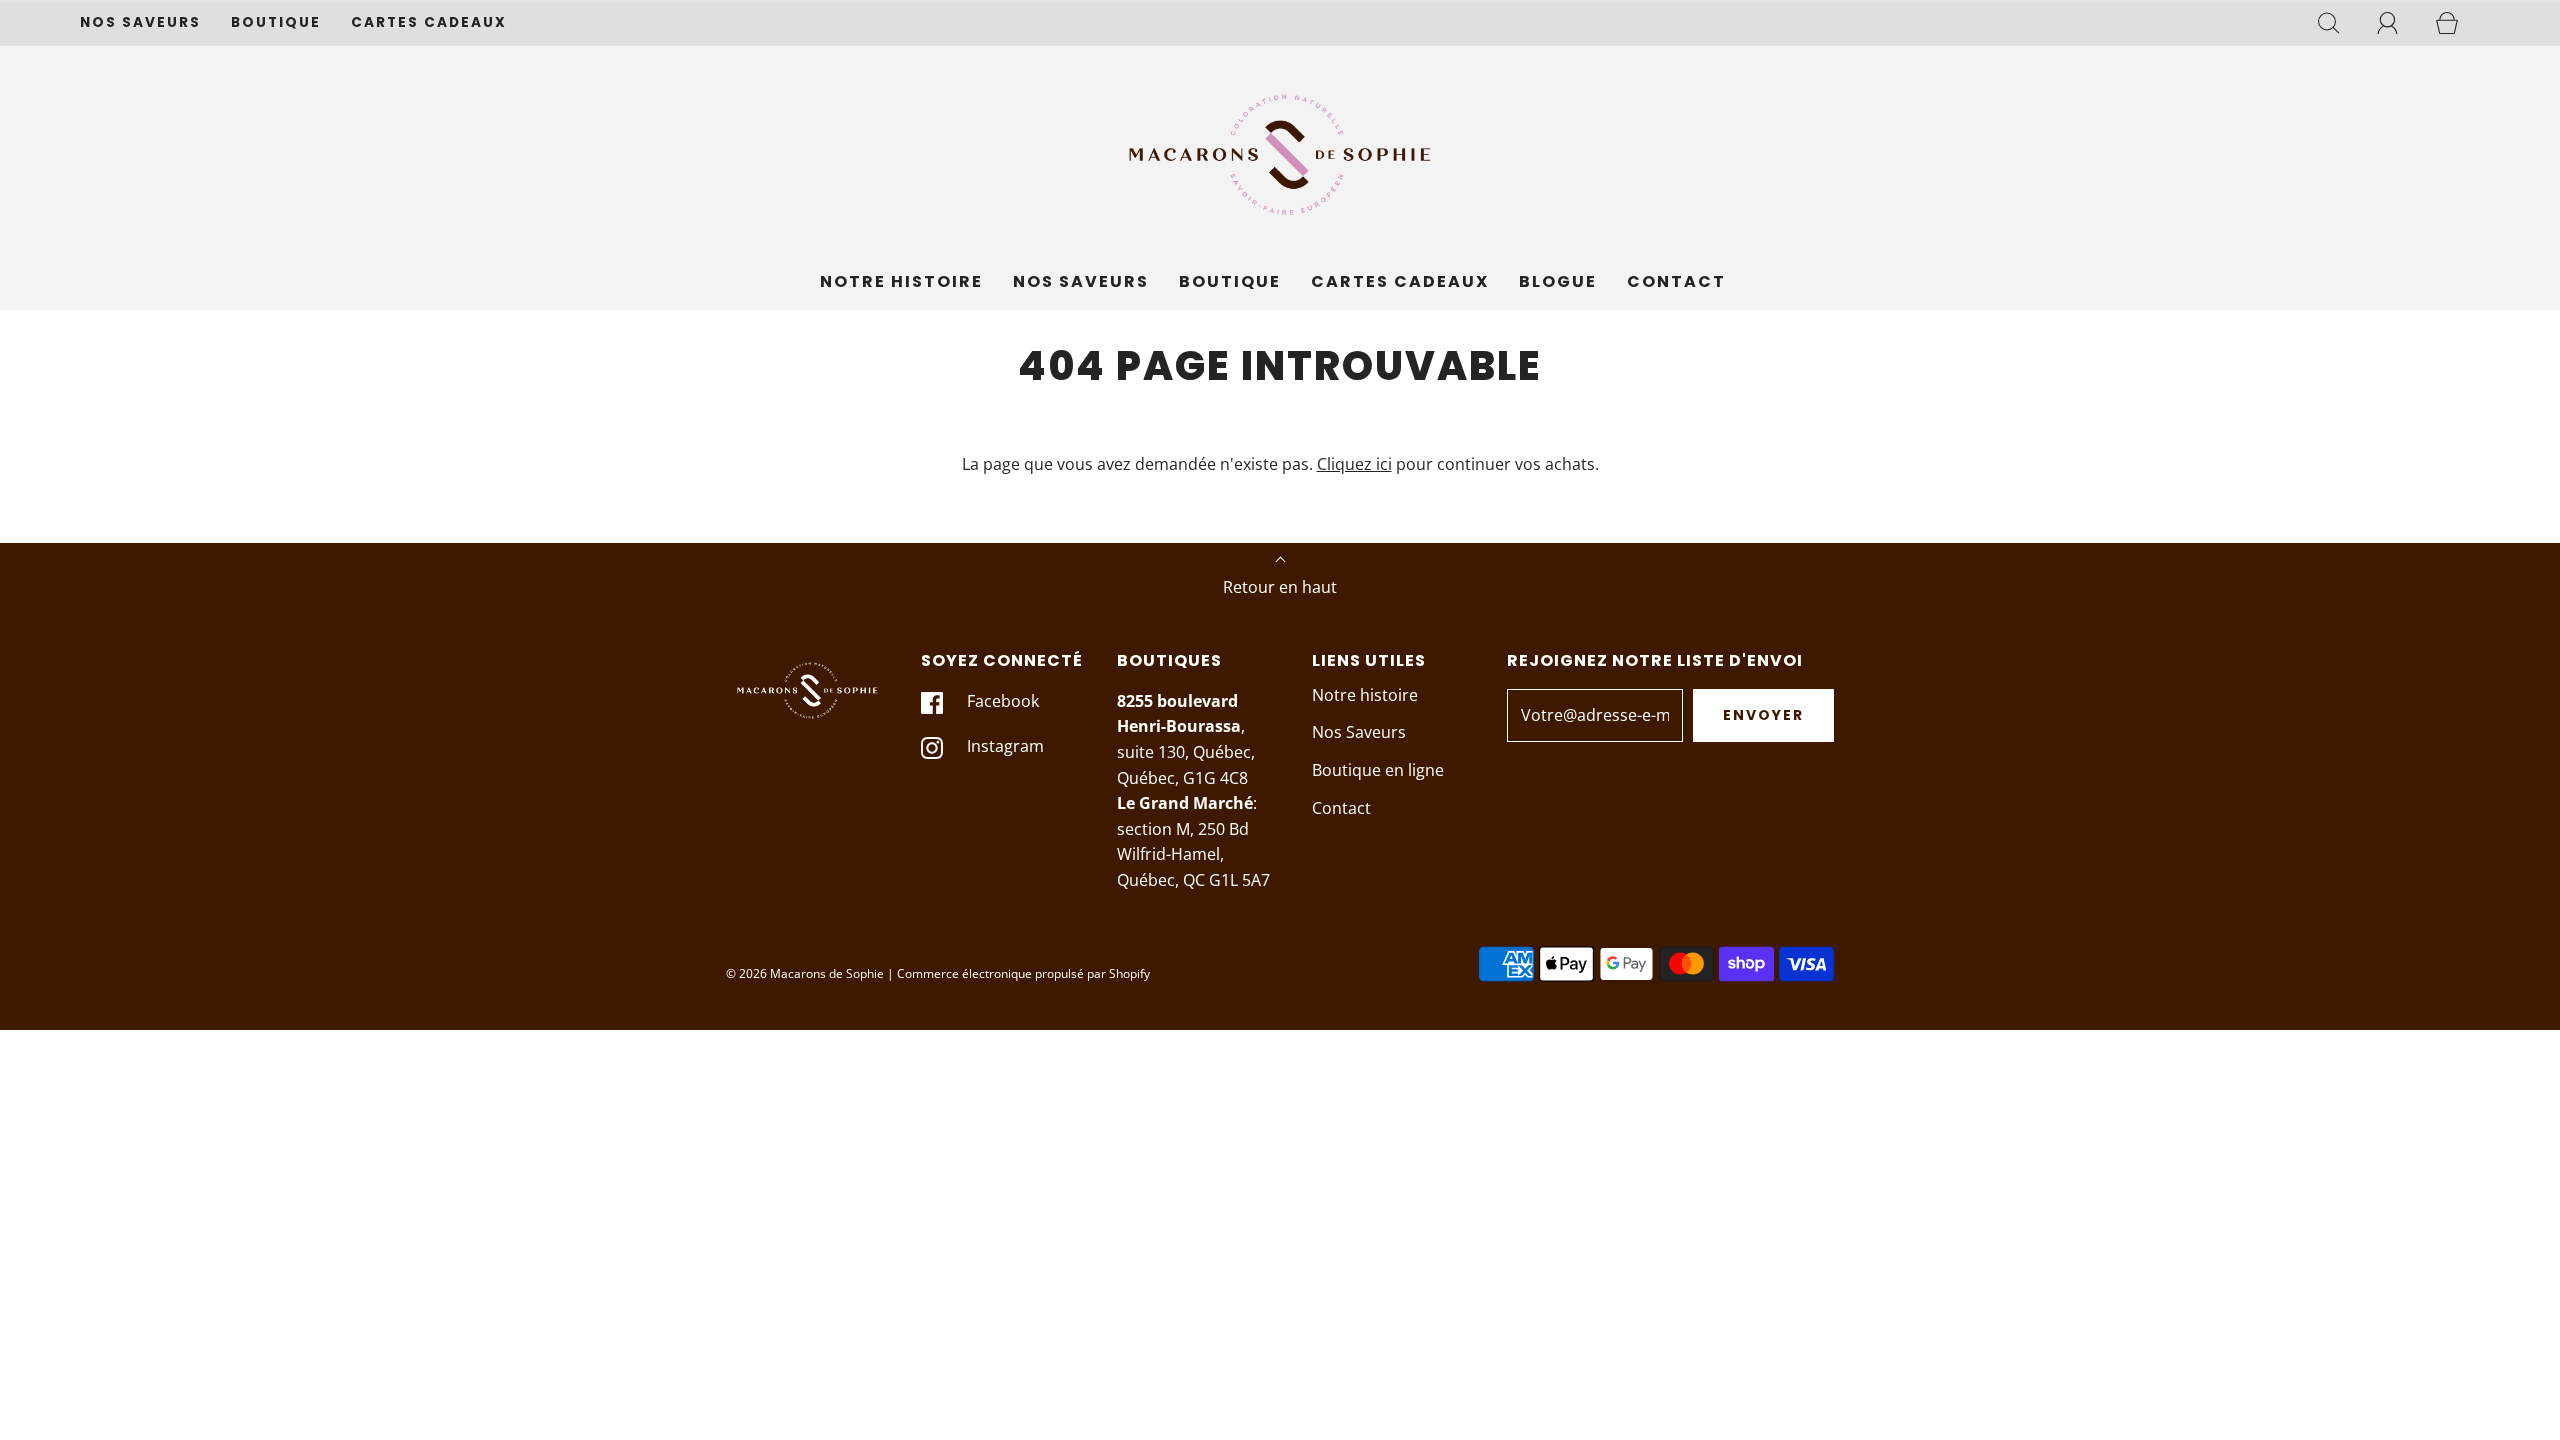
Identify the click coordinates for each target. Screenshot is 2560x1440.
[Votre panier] (2458, 23)
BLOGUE (1558, 281)
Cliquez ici (1354, 464)
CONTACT (1676, 281)
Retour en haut (1280, 587)
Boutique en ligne (1378, 770)
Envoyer (1763, 715)
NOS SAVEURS (140, 22)
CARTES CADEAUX (429, 22)
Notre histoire (1365, 695)
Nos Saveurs (1359, 732)
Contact (1341, 808)
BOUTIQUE (276, 22)
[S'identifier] (2399, 23)
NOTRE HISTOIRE (901, 281)
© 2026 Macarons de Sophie (805, 973)
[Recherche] (2340, 23)
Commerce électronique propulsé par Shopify (1023, 973)
